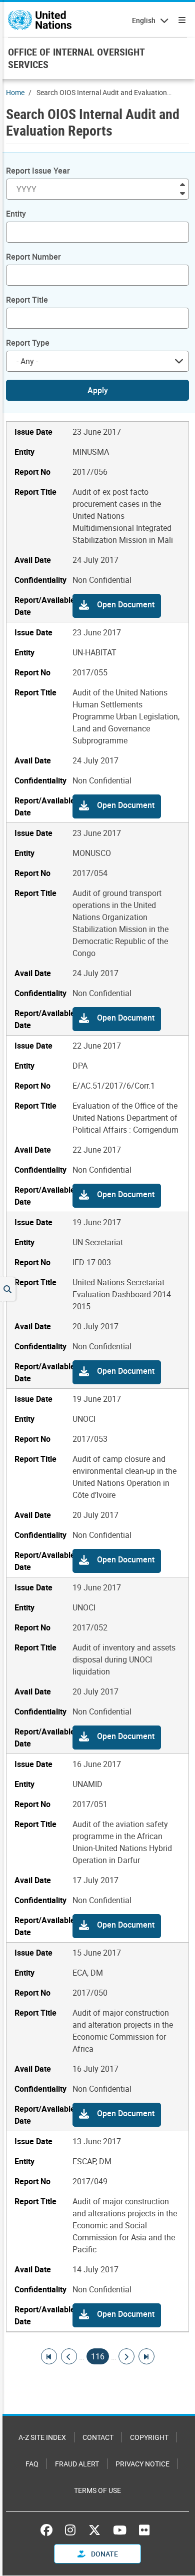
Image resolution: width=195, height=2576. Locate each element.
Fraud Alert (77, 2464)
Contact (98, 2437)
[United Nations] (40, 20)
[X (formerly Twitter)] (94, 2530)
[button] (117, 606)
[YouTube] (120, 2530)
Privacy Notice (142, 2464)
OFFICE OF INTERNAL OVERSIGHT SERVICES (76, 58)
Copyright (149, 2437)
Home (15, 92)
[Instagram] (70, 2530)
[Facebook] (49, 2530)
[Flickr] (144, 2530)
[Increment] (182, 184)
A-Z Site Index (42, 2437)
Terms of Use (97, 2490)
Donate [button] (104, 2554)
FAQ (32, 2464)
